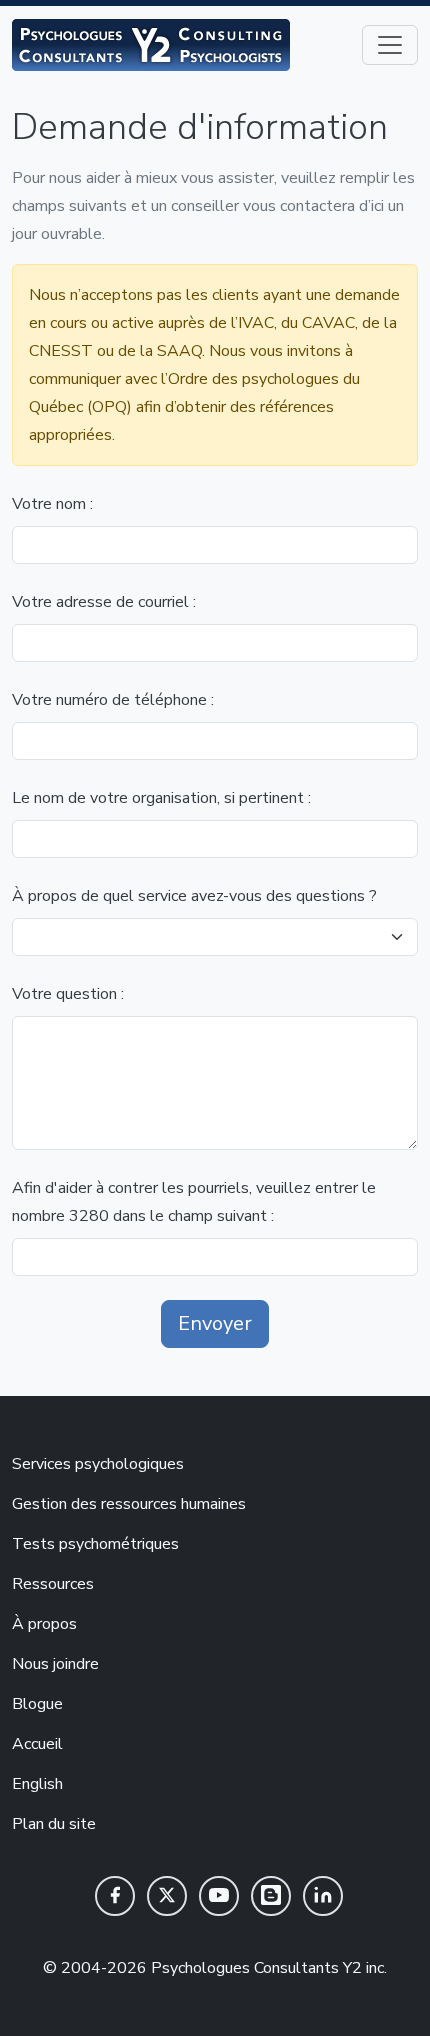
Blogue (37, 1704)
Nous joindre (55, 1664)
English (37, 1784)
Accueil (37, 1744)
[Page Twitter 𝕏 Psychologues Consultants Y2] (167, 1896)
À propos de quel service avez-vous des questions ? (194, 896)
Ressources (53, 1584)
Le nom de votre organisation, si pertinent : (161, 798)
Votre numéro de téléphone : (113, 700)
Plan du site (54, 1824)
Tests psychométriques (95, 1544)
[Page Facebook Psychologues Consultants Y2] (115, 1896)
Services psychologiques (98, 1464)
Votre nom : (52, 504)
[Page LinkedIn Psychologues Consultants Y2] (323, 1896)
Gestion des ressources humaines (129, 1504)
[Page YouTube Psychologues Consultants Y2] (219, 1896)
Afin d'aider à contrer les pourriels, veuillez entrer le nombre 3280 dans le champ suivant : (194, 1202)
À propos (44, 1624)
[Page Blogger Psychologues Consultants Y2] (271, 1896)
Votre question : (68, 994)
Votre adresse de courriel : (104, 602)
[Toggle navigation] (390, 45)
